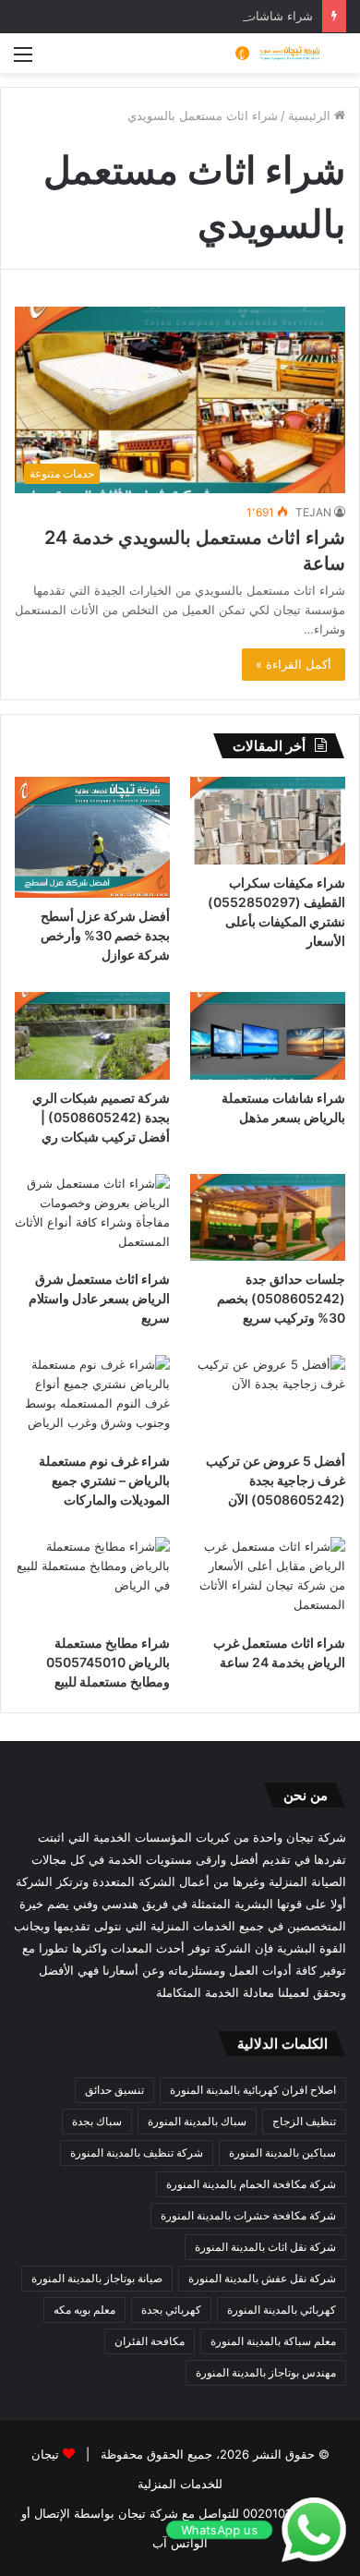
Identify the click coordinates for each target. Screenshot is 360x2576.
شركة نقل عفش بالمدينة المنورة (262, 2278)
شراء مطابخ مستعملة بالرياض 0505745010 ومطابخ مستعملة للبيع (108, 1662)
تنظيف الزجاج (304, 2121)
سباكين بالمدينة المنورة (282, 2153)
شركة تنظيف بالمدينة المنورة (137, 2153)
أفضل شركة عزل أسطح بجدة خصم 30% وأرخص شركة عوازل (105, 935)
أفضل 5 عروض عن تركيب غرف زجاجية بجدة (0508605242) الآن (276, 1480)
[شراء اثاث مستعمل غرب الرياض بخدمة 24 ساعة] (268, 1581)
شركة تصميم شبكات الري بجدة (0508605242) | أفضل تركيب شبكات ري (101, 1117)
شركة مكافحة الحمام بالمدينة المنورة (251, 2184)
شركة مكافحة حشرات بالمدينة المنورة (248, 2215)
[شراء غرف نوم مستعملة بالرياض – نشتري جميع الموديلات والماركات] (92, 1399)
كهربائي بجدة (171, 2310)
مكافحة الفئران (150, 2341)
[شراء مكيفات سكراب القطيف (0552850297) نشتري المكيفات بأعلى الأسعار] (268, 821)
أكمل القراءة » (294, 664)
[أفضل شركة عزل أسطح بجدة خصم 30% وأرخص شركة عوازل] (92, 837)
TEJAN (313, 512)
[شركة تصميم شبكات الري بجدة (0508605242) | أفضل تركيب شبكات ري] (92, 1036)
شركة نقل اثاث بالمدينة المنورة (265, 2247)
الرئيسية (311, 115)
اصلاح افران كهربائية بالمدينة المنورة (253, 2090)
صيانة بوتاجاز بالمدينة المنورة (97, 2278)
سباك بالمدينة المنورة (197, 2121)
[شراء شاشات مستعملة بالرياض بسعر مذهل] (268, 1036)
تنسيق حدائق (114, 2090)
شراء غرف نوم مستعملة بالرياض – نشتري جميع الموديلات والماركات (104, 1480)
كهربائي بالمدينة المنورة (282, 2310)
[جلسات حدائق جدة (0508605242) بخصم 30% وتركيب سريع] (268, 1218)
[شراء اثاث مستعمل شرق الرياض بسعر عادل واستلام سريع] (92, 1218)
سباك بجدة (97, 2121)
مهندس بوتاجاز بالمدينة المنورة (266, 2372)
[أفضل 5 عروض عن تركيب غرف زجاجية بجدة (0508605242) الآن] (268, 1399)
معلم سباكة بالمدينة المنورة (273, 2341)
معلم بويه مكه (84, 2310)
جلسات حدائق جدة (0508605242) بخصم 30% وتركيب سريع (281, 1298)
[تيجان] (272, 53)
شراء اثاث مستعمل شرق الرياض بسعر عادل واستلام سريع (99, 1298)
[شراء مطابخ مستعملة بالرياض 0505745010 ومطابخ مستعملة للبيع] (92, 1581)
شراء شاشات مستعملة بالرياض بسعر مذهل (202, 16)
